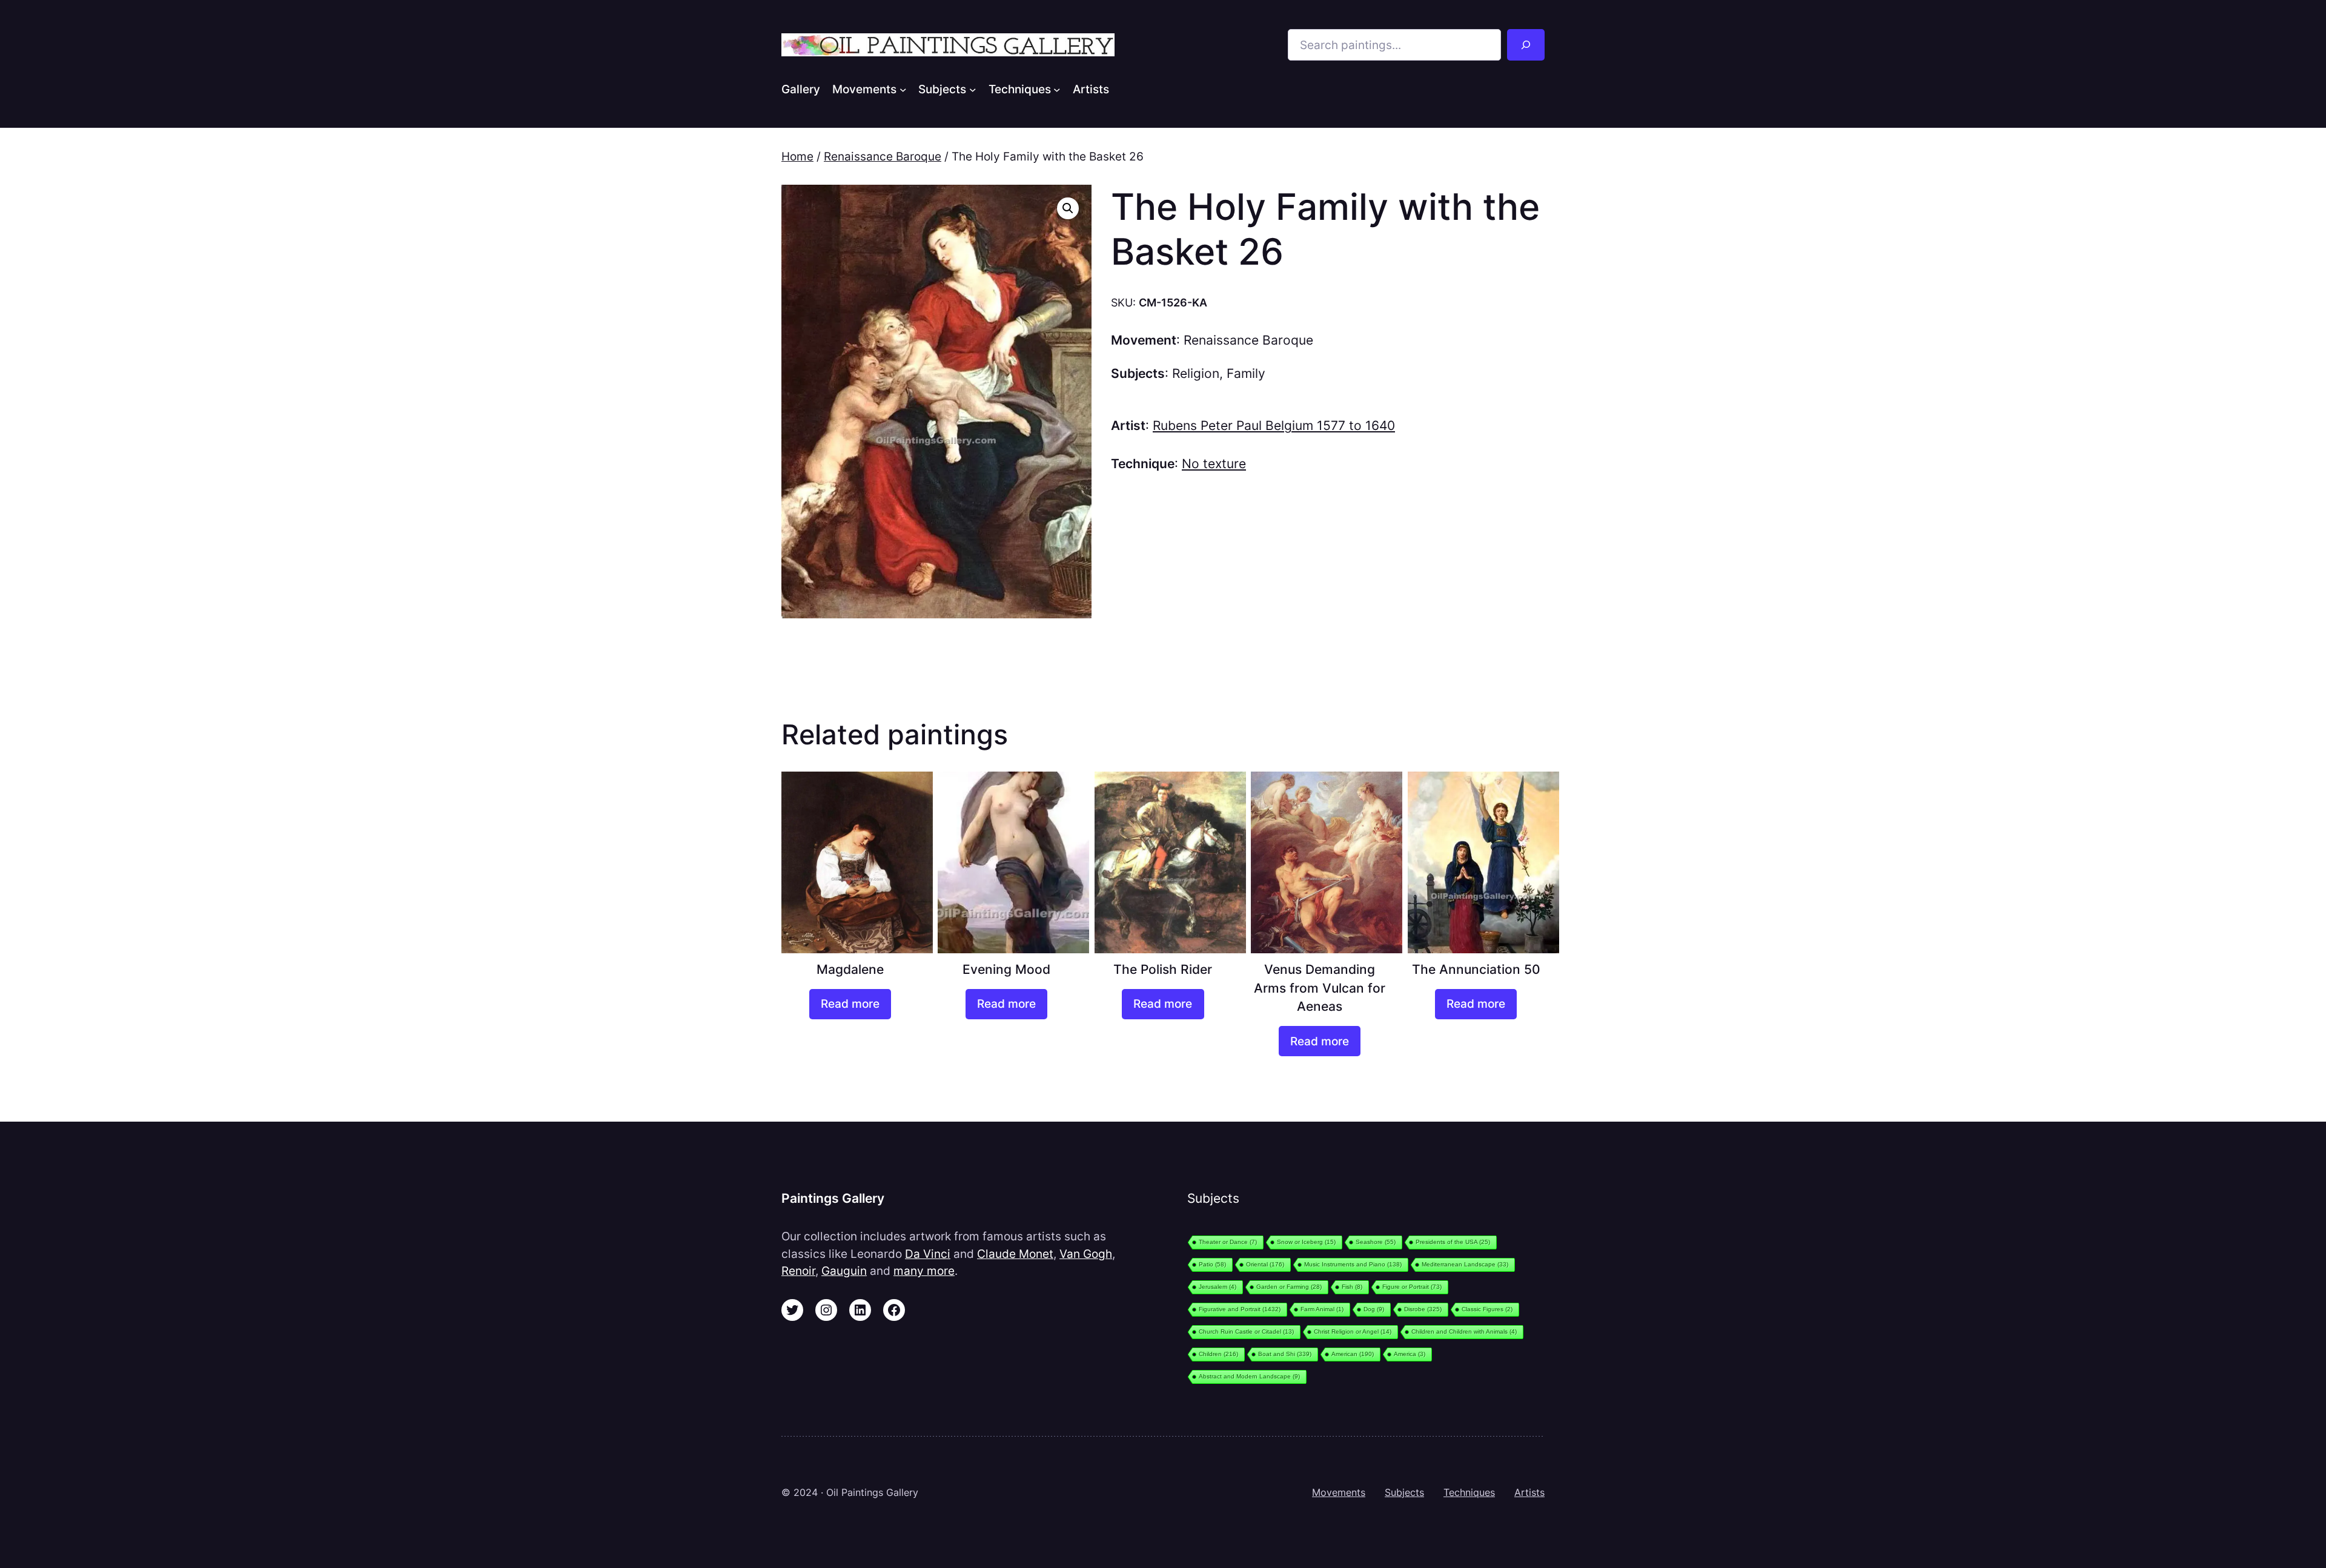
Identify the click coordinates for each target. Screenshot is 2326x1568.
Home (797, 156)
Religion (1196, 373)
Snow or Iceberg (1306, 1242)
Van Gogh (1086, 1254)
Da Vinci (928, 1254)
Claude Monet (1015, 1254)
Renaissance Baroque (883, 156)
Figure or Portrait (1412, 1287)
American (1353, 1354)
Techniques (1469, 1492)
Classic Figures (1487, 1309)
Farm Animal (1322, 1309)
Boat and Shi (1285, 1354)
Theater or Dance (1228, 1242)
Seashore (1376, 1242)
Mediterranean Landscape (1465, 1264)
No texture (1214, 464)
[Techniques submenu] (1057, 89)
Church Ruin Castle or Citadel (1246, 1331)
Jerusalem (1218, 1287)
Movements (1339, 1492)
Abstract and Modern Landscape (1249, 1376)
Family (1246, 373)
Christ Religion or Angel (1353, 1331)
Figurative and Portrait (1240, 1309)
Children (1218, 1354)
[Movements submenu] (903, 89)
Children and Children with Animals (1464, 1331)
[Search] (1526, 45)
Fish (1352, 1287)
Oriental (1265, 1264)
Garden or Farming (1289, 1287)
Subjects (1404, 1492)
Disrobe (1423, 1309)
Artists (1529, 1492)
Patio (1212, 1264)
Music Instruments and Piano (1353, 1264)
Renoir (798, 1271)
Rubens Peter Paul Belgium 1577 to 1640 (1274, 425)
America (1410, 1354)
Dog (1374, 1309)
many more (924, 1271)
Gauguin (844, 1271)
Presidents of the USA (1453, 1242)
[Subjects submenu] (973, 89)
